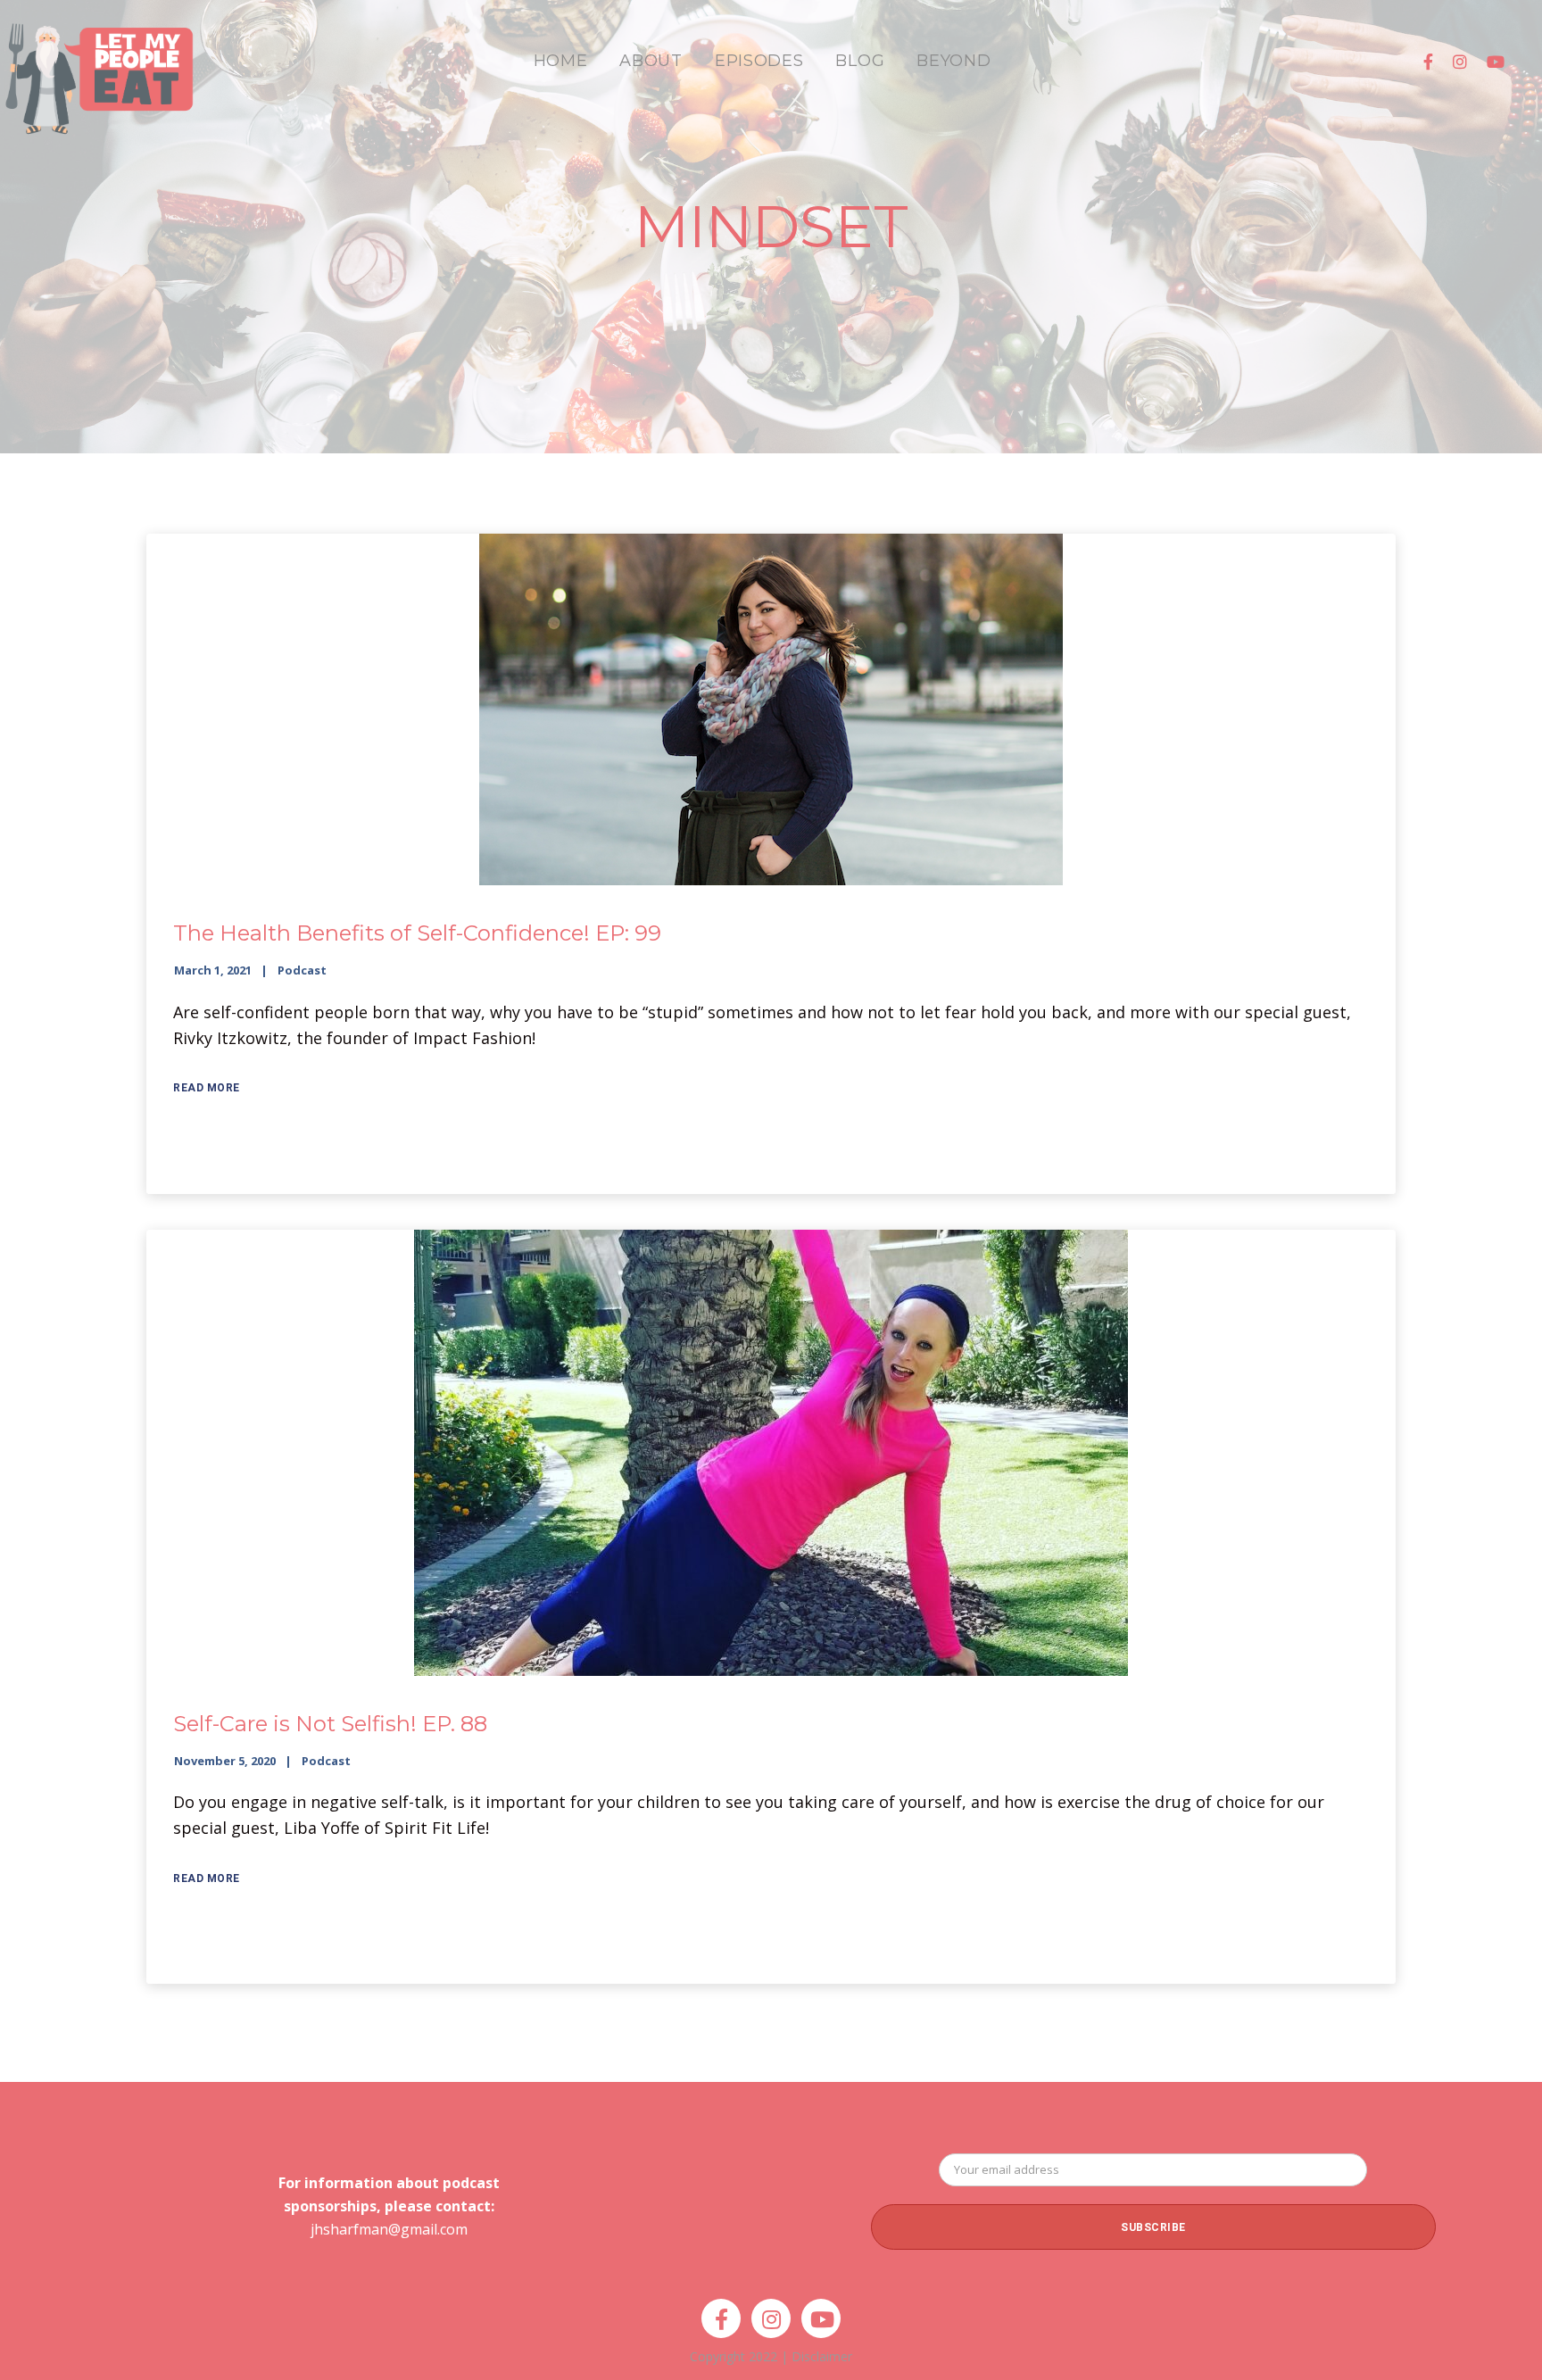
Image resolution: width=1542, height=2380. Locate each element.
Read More (207, 1088)
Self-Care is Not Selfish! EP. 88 (330, 1724)
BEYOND (953, 61)
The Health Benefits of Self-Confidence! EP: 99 (417, 933)
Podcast (302, 970)
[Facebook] (1428, 62)
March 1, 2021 (213, 970)
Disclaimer (822, 2356)
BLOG (860, 61)
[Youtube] (1496, 62)
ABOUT (651, 61)
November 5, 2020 (225, 1761)
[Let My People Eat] (98, 68)
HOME (561, 61)
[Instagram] (1460, 62)
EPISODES (759, 61)
